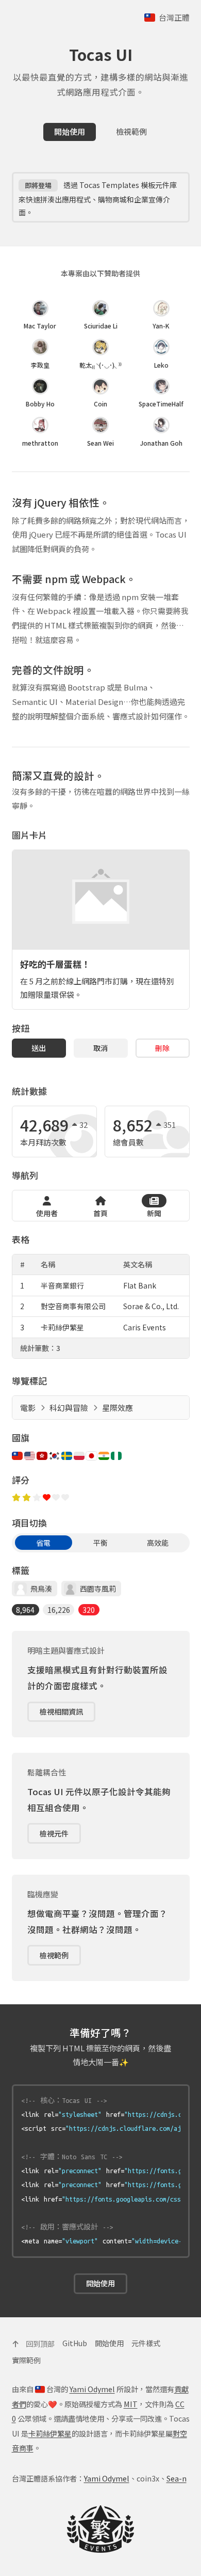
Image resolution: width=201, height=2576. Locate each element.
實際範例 (26, 2360)
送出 (39, 1048)
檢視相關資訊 (61, 1711)
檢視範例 (131, 131)
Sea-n (177, 2478)
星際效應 (118, 1408)
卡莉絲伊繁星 (50, 2433)
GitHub (75, 2343)
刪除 (162, 1048)
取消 (100, 1048)
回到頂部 (39, 2343)
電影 (28, 1408)
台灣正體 (173, 17)
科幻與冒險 (69, 1408)
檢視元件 (54, 1833)
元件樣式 (146, 2343)
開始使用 (70, 131)
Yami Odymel (92, 2389)
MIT (131, 2404)
